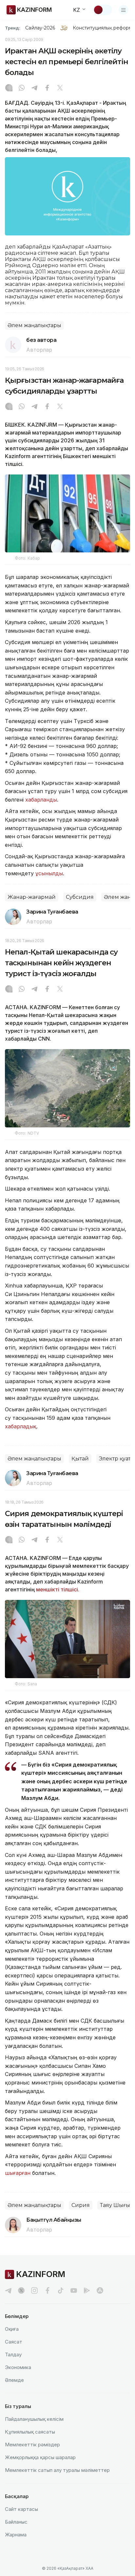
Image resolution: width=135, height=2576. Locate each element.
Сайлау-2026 (40, 28)
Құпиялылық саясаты (30, 2432)
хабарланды (41, 800)
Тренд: (13, 28)
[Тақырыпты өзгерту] (103, 10)
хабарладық (21, 1426)
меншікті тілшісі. (58, 1589)
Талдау (13, 2354)
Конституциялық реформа (104, 28)
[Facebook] (47, 88)
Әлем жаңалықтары (34, 325)
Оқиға (12, 2329)
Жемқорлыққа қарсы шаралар (40, 2457)
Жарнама (16, 2535)
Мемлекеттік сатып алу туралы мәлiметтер (57, 2470)
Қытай (80, 1459)
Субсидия (80, 897)
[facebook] (48, 2290)
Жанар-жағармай (32, 897)
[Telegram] (34, 88)
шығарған (18, 2173)
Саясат (14, 2342)
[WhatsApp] (22, 88)
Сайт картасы (21, 2509)
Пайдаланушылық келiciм (34, 2419)
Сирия (81, 2205)
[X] (60, 88)
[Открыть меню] (124, 10)
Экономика (18, 2367)
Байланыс (16, 2522)
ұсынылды (49, 873)
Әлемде (14, 2380)
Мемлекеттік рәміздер (32, 2445)
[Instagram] (9, 88)
